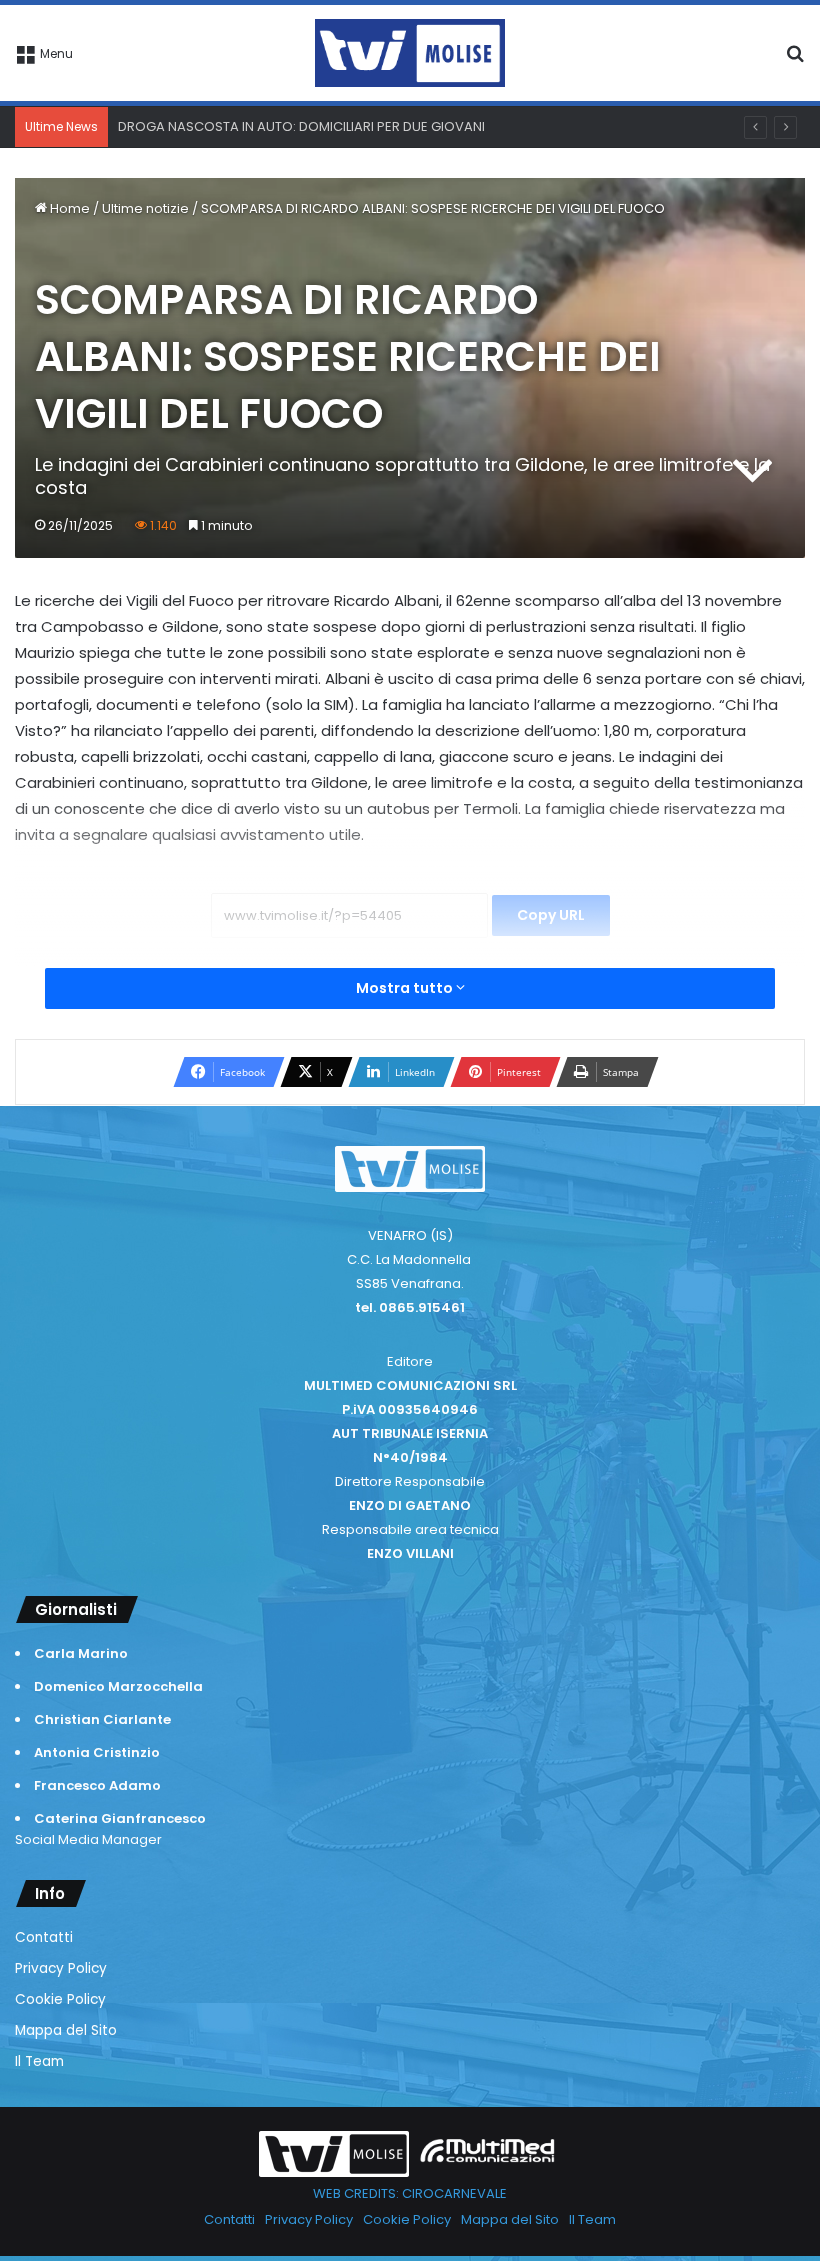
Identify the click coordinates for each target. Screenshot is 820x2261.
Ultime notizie (145, 208)
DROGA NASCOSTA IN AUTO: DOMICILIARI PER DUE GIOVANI (301, 126)
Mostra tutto (406, 988)
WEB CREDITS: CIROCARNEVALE (410, 2193)
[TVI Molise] (410, 53)
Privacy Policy (61, 1968)
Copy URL (551, 915)
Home (68, 208)
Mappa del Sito (66, 2030)
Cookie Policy (60, 1999)
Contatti (44, 1937)
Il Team (39, 2061)
